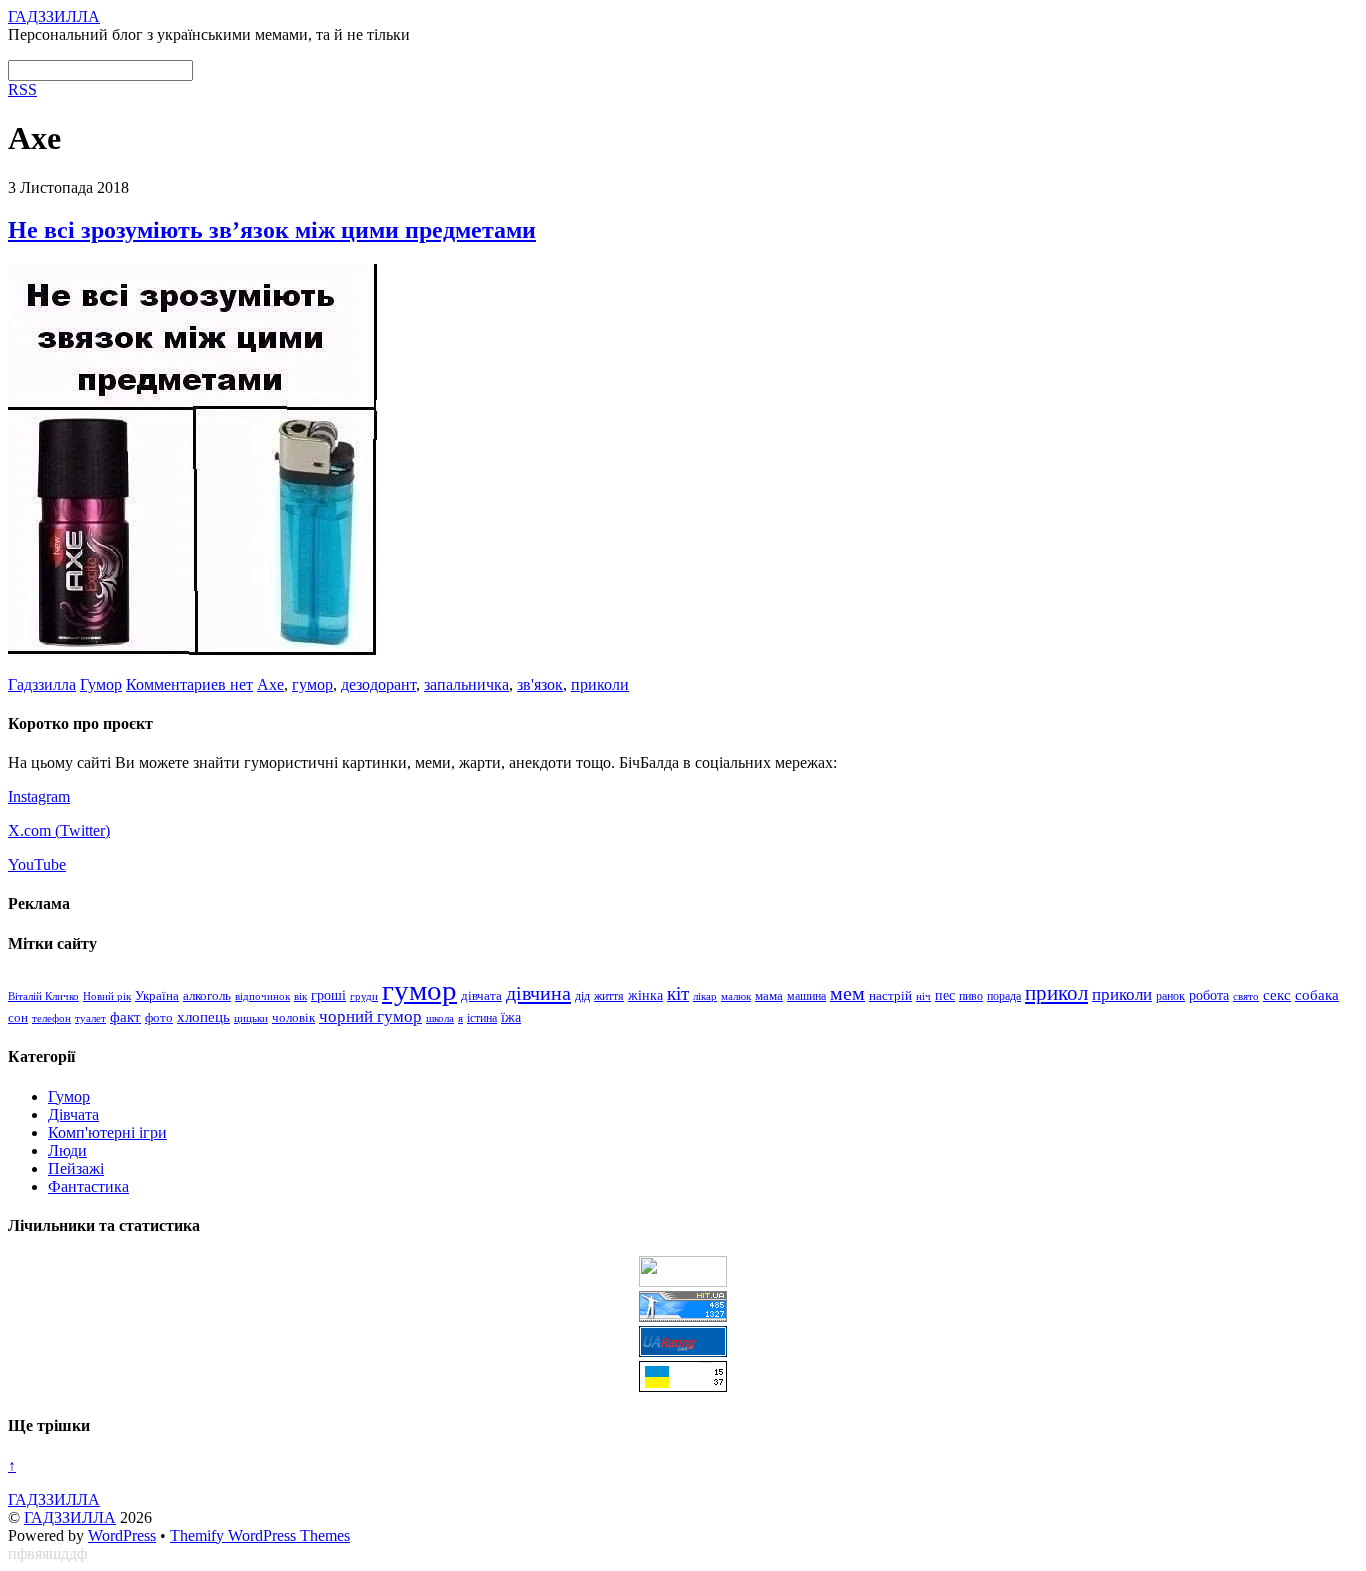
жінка (645, 995)
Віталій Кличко (43, 996)
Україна (157, 995)
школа (440, 1018)
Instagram (39, 796)
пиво (971, 996)
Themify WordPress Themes (260, 1535)
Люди (67, 1150)
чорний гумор (370, 1016)
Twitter (82, 830)
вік (300, 996)
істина (482, 1018)
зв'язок (540, 684)
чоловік (293, 1017)
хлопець (203, 1016)
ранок (1170, 996)
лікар (705, 996)
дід (582, 996)
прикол (1056, 993)
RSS (22, 89)
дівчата (481, 995)
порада (1004, 996)
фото (159, 1018)
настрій (890, 996)
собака (1317, 995)
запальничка (466, 684)
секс (1277, 995)
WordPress (122, 1535)
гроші (328, 995)
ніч (923, 996)
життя (609, 996)
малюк (736, 996)
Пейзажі (76, 1168)
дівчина (538, 993)
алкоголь (207, 995)
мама (769, 996)
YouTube (37, 864)
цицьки (251, 1018)
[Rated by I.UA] (683, 1281)
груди (364, 996)
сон (18, 1017)
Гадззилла (42, 684)
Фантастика (88, 1186)
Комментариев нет (189, 684)
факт (125, 1017)
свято (1246, 996)
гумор (312, 684)
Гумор (101, 684)
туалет (90, 1018)
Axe (270, 684)
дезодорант (378, 684)
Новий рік (107, 996)
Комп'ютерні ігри (107, 1132)
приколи (600, 684)
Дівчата (73, 1114)
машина (806, 996)
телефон (51, 1018)
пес (945, 995)
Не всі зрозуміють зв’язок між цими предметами (272, 230)
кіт (678, 993)
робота (1209, 995)
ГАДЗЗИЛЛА (70, 1517)
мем (847, 993)
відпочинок (262, 996)
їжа (511, 1017)
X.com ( (34, 830)
